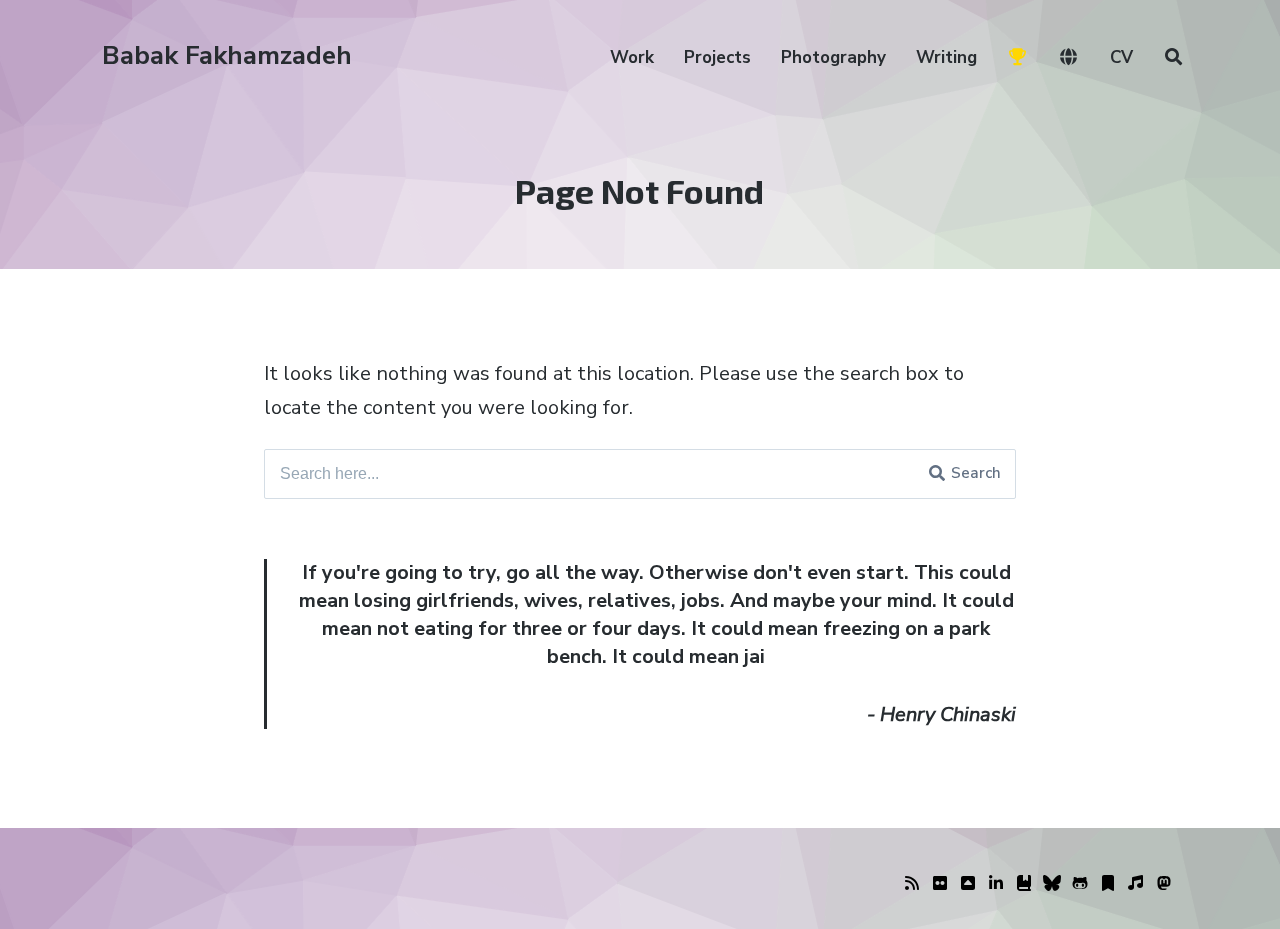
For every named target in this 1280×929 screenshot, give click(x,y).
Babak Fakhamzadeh (227, 55)
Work (632, 57)
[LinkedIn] (996, 884)
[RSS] (912, 884)
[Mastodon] (1164, 884)
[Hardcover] (1024, 884)
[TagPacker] (1108, 884)
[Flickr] (940, 884)
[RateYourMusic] (1136, 884)
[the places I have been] (968, 884)
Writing (946, 57)
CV (1121, 57)
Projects (717, 57)
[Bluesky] (1052, 884)
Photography (833, 57)
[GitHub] (1080, 884)
